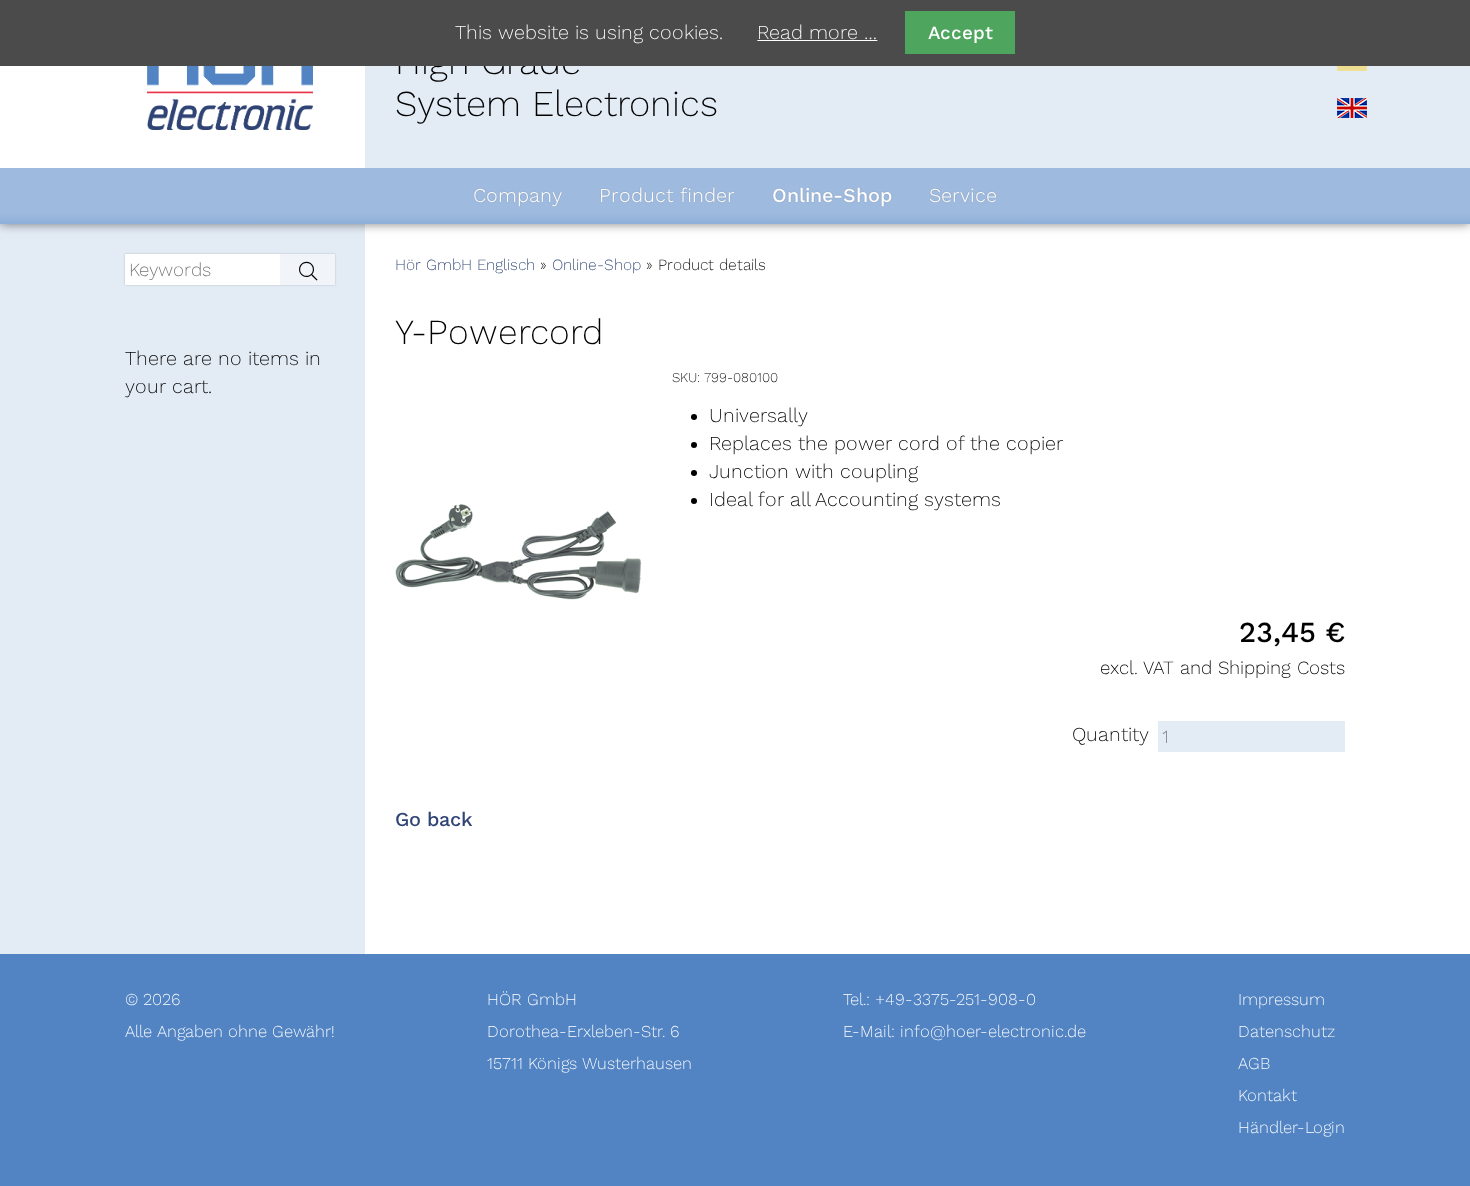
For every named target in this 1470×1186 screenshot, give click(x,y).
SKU (684, 377)
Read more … (817, 33)
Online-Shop (596, 265)
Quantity (1110, 735)
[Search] (307, 269)
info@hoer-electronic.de (993, 1031)
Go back (434, 820)
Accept (960, 32)
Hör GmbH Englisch (465, 265)
